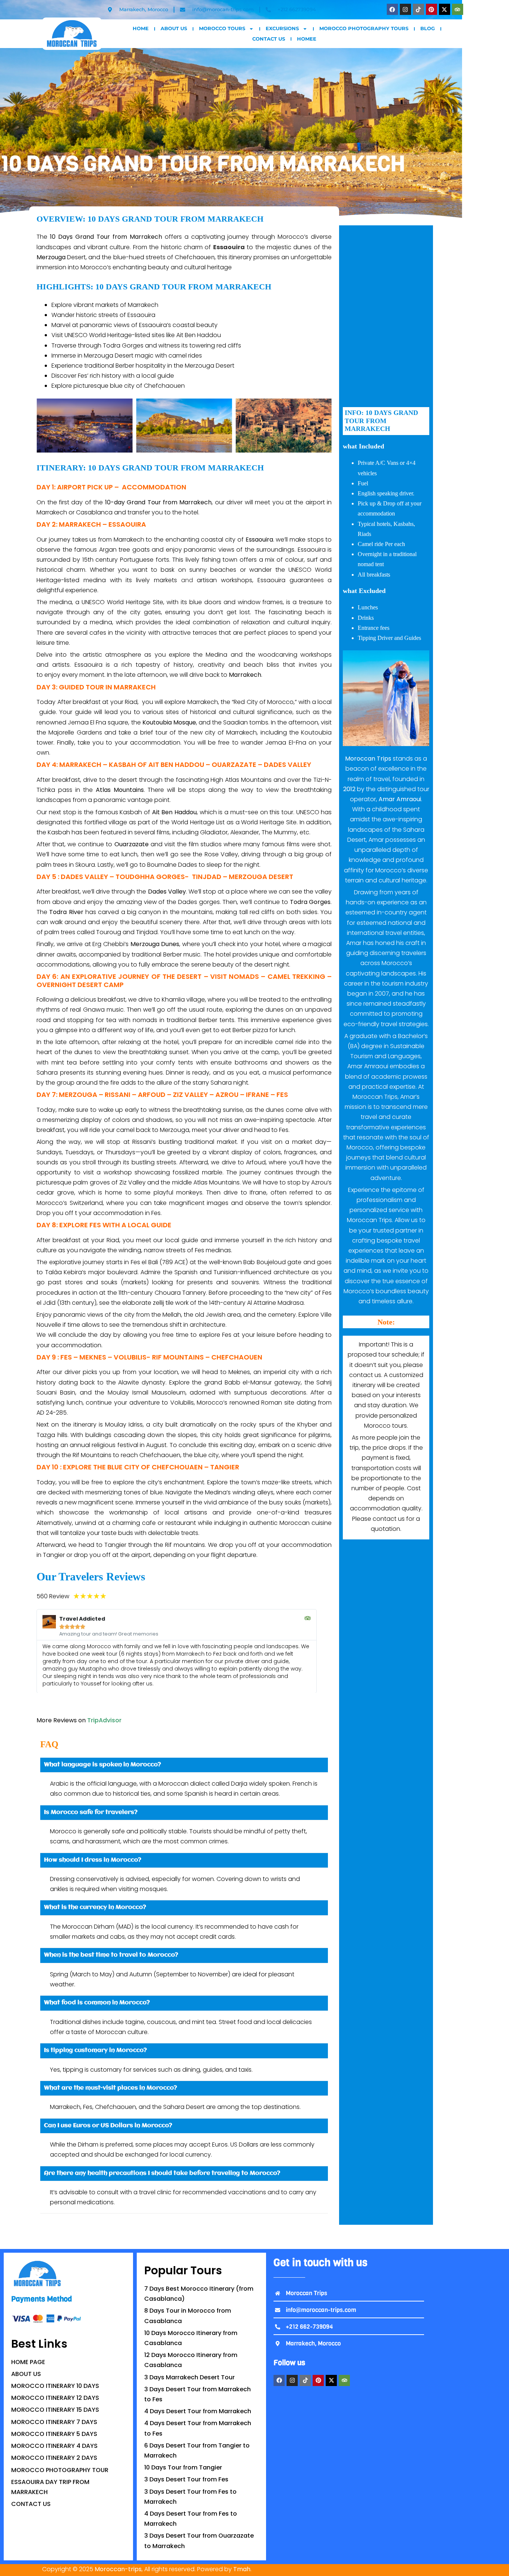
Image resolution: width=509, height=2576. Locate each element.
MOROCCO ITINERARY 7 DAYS (54, 2422)
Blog (428, 28)
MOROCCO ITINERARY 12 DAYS (55, 2398)
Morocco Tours (222, 28)
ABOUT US (26, 2374)
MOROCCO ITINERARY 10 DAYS (55, 2386)
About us (174, 28)
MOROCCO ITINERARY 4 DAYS (54, 2446)
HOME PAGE (28, 2362)
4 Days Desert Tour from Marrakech (198, 2411)
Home (141, 28)
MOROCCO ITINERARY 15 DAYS (55, 2410)
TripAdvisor (104, 1720)
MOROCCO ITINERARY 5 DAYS (54, 2434)
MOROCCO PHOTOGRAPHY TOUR (60, 2470)
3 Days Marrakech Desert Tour (189, 2377)
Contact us (269, 39)
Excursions (282, 28)
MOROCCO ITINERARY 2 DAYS (54, 2458)
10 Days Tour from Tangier (183, 2467)
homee (307, 39)
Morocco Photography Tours (364, 28)
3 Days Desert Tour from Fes (186, 2479)
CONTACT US (31, 2504)
